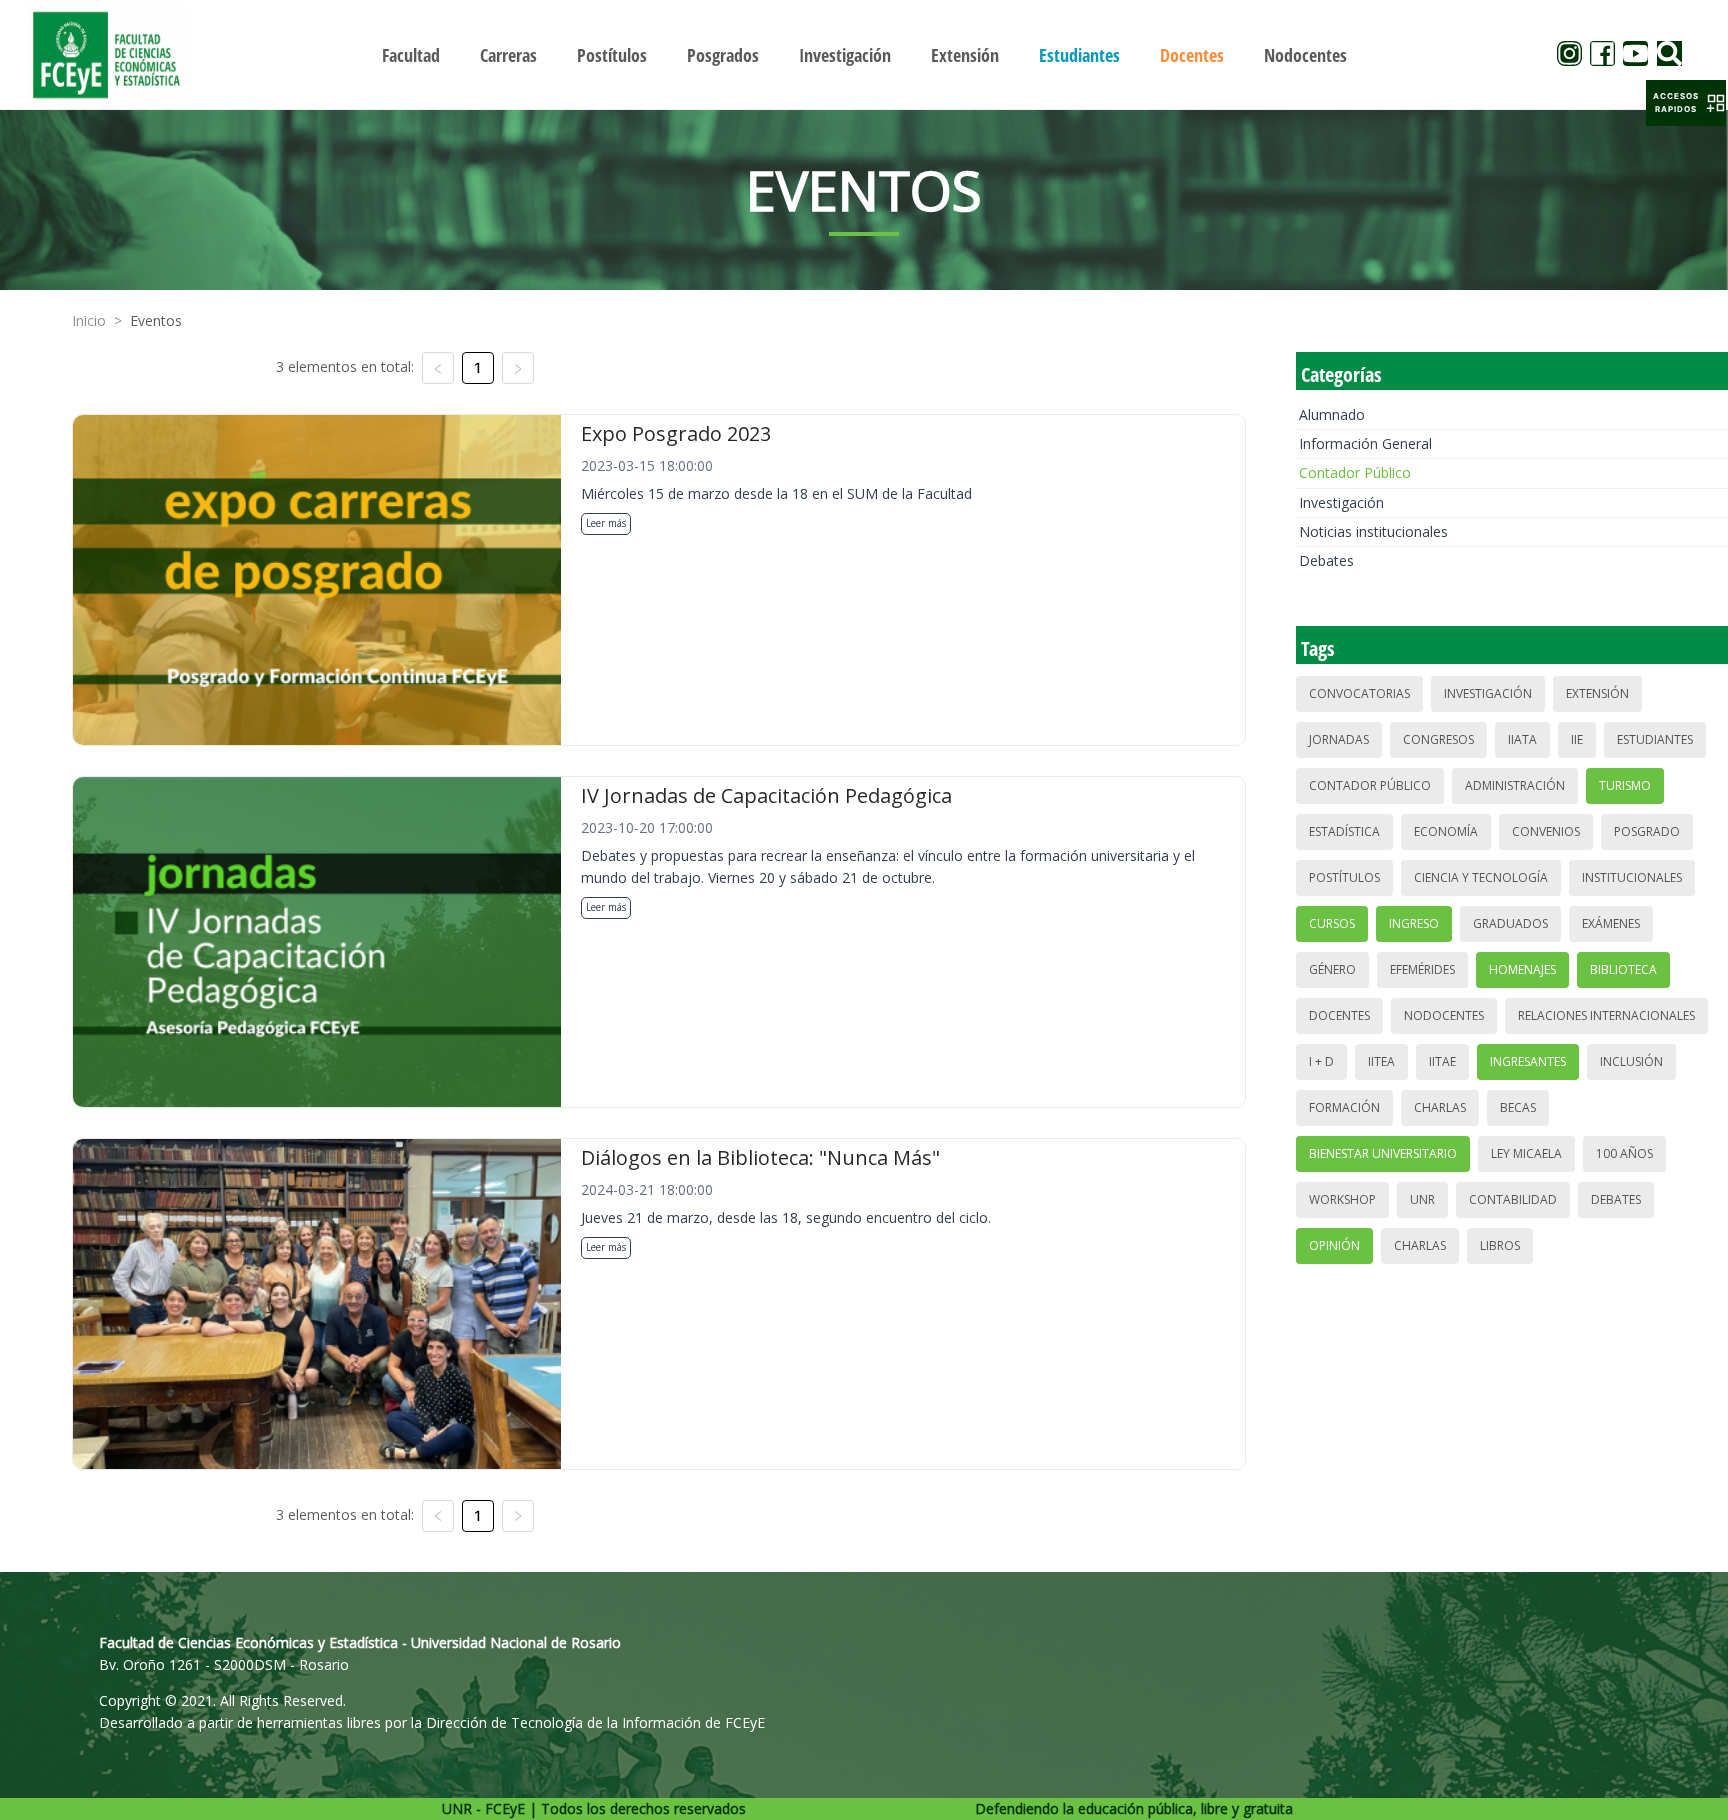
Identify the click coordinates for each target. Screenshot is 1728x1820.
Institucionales (1632, 877)
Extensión (1597, 693)
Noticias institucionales (1373, 531)
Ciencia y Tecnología (1481, 877)
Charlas (1440, 1107)
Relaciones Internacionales (1606, 1015)
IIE (1577, 739)
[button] (1686, 103)
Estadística (1344, 831)
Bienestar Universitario (1383, 1153)
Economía (1446, 831)
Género (1332, 969)
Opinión (1334, 1245)
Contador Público (1355, 472)
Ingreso (1414, 923)
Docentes (1339, 1015)
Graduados (1510, 923)
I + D (1321, 1061)
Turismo (1625, 785)
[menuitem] (411, 55)
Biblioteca (1623, 969)
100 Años (1624, 1153)
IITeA (1381, 1061)
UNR (1422, 1199)
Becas (1518, 1107)
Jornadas (1339, 739)
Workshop (1342, 1199)
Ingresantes (1528, 1061)
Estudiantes (1655, 739)
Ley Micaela (1526, 1153)
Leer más (606, 523)
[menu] (864, 54)
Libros (1500, 1245)
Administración (1515, 785)
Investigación (1341, 502)
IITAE (1442, 1061)
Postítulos (1344, 877)
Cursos (1332, 923)
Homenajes (1522, 969)
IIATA (1522, 739)
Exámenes (1611, 923)
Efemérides (1422, 969)
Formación (1344, 1107)
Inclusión (1631, 1061)
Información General (1365, 443)
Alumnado (1332, 414)
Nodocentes (1444, 1015)
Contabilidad (1513, 1199)
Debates (1326, 560)
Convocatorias (1359, 693)
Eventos (156, 320)
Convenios (1546, 831)
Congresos (1438, 739)
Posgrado (1647, 831)
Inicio (89, 320)
